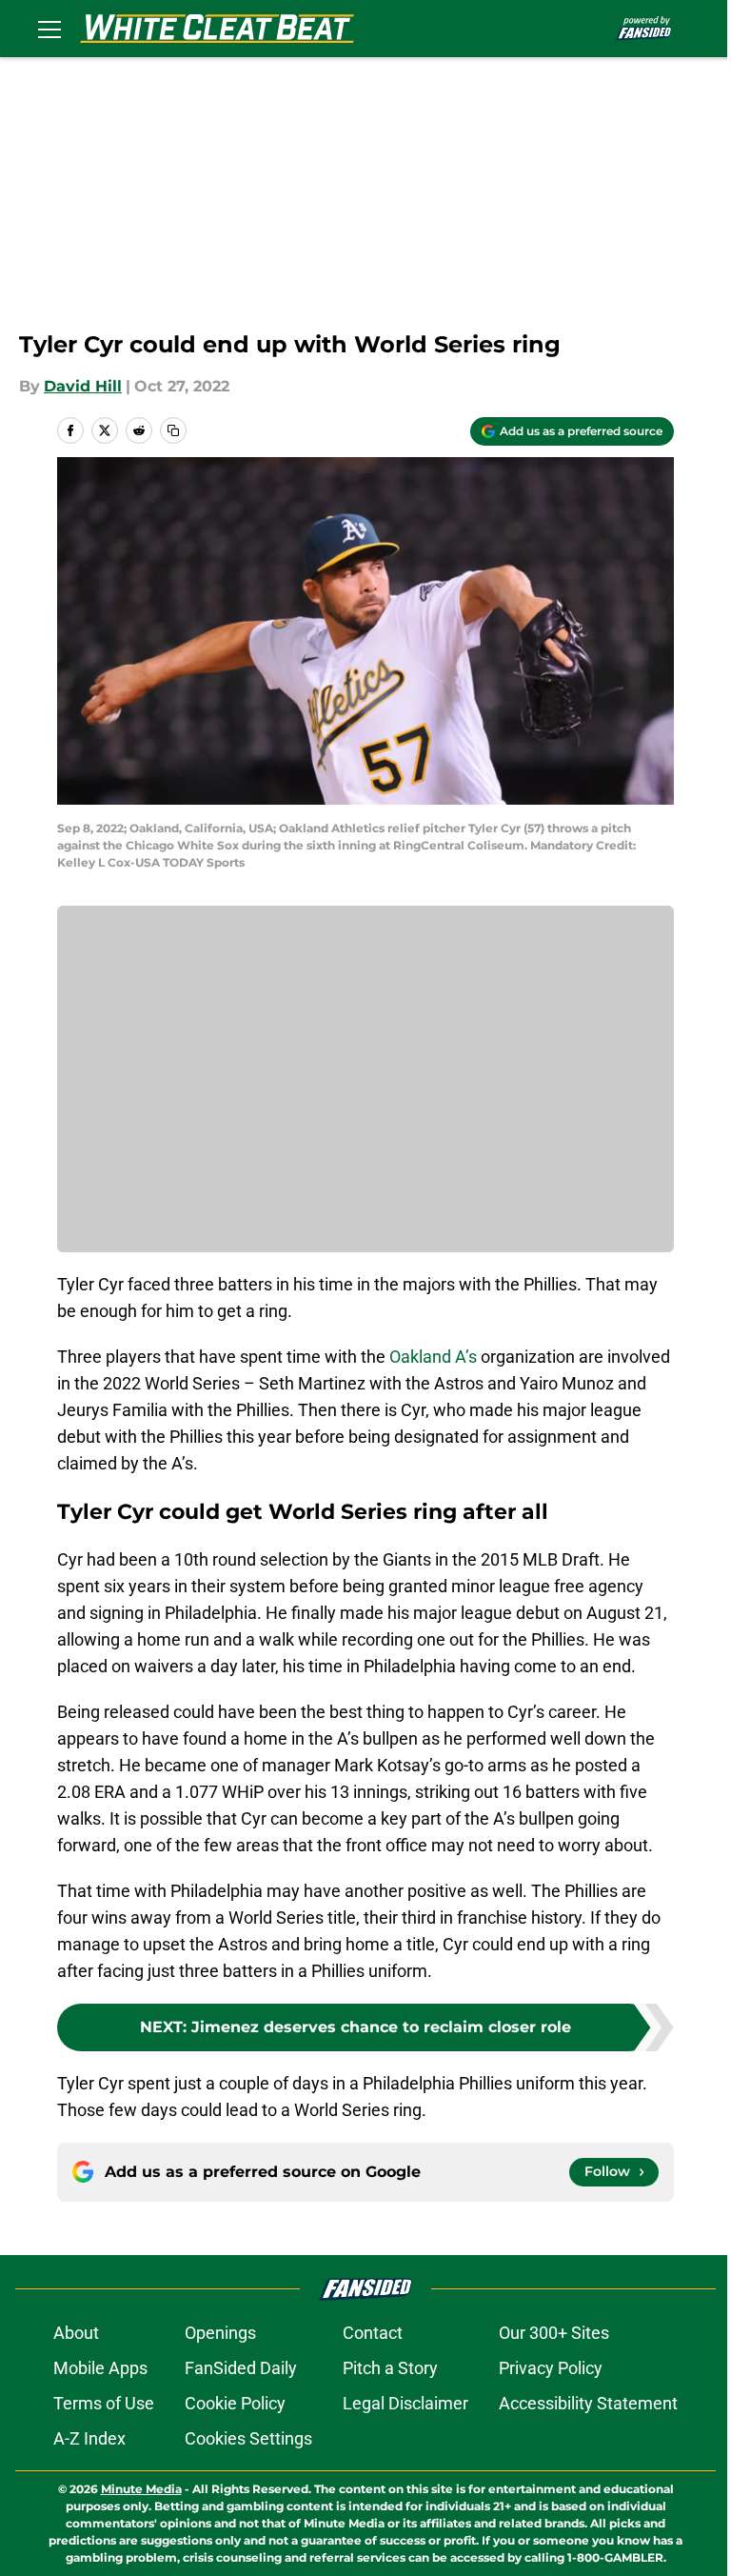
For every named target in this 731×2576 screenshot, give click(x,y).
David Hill (83, 386)
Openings (220, 2333)
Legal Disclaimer (405, 2403)
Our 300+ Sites (554, 2333)
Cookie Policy (235, 2403)
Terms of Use (104, 2403)
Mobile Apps (100, 2368)
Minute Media (141, 2489)
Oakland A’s (433, 1357)
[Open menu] (49, 29)
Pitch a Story (390, 2368)
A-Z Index (89, 2438)
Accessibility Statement (588, 2403)
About (76, 2333)
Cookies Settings (248, 2438)
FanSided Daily (241, 2368)
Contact (373, 2333)
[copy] (173, 430)
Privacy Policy (551, 2368)
